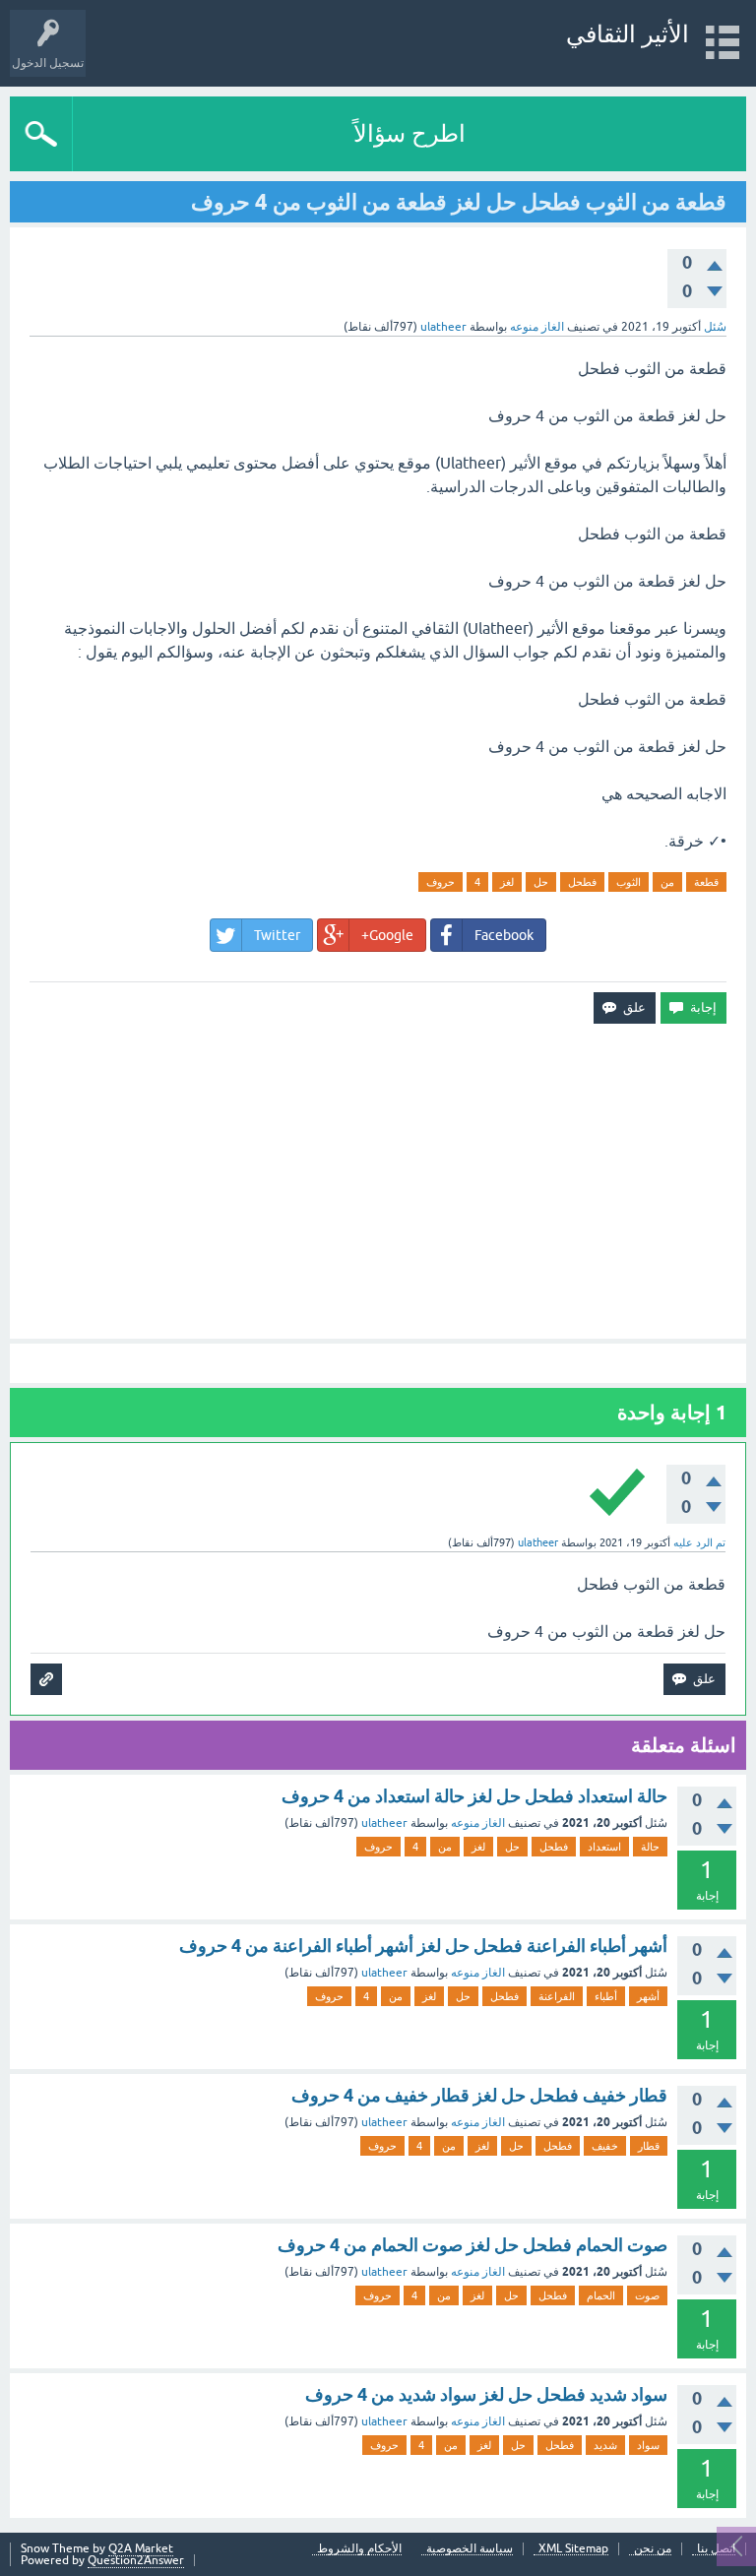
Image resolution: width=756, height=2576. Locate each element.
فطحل (582, 882)
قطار (649, 2146)
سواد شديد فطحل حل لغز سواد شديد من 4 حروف (486, 2394)
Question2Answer (136, 2560)
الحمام (601, 2295)
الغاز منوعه (537, 327)
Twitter (277, 935)
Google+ (387, 935)
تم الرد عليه (699, 1542)
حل (541, 882)
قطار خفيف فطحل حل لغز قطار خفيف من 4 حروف (479, 2095)
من (667, 882)
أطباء (606, 1996)
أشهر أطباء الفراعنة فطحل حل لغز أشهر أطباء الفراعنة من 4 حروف (423, 1946)
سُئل (715, 327)
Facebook (504, 935)
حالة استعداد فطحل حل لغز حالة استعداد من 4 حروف (474, 1796)
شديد (605, 2445)
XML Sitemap (573, 2549)
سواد (648, 2445)
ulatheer (384, 1823)
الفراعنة (557, 1996)
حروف (441, 882)
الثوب (629, 882)
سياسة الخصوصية (470, 2549)
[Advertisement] (378, 1181)
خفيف (605, 2146)
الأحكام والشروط (359, 2549)
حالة (650, 1847)
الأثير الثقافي (628, 34)
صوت (647, 2295)
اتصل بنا (716, 2549)
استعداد (604, 1847)
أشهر (648, 1996)
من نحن (653, 2549)
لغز (507, 882)
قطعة (706, 882)
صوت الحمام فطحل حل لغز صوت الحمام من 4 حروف (472, 2245)
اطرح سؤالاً (409, 133)
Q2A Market (141, 2548)
